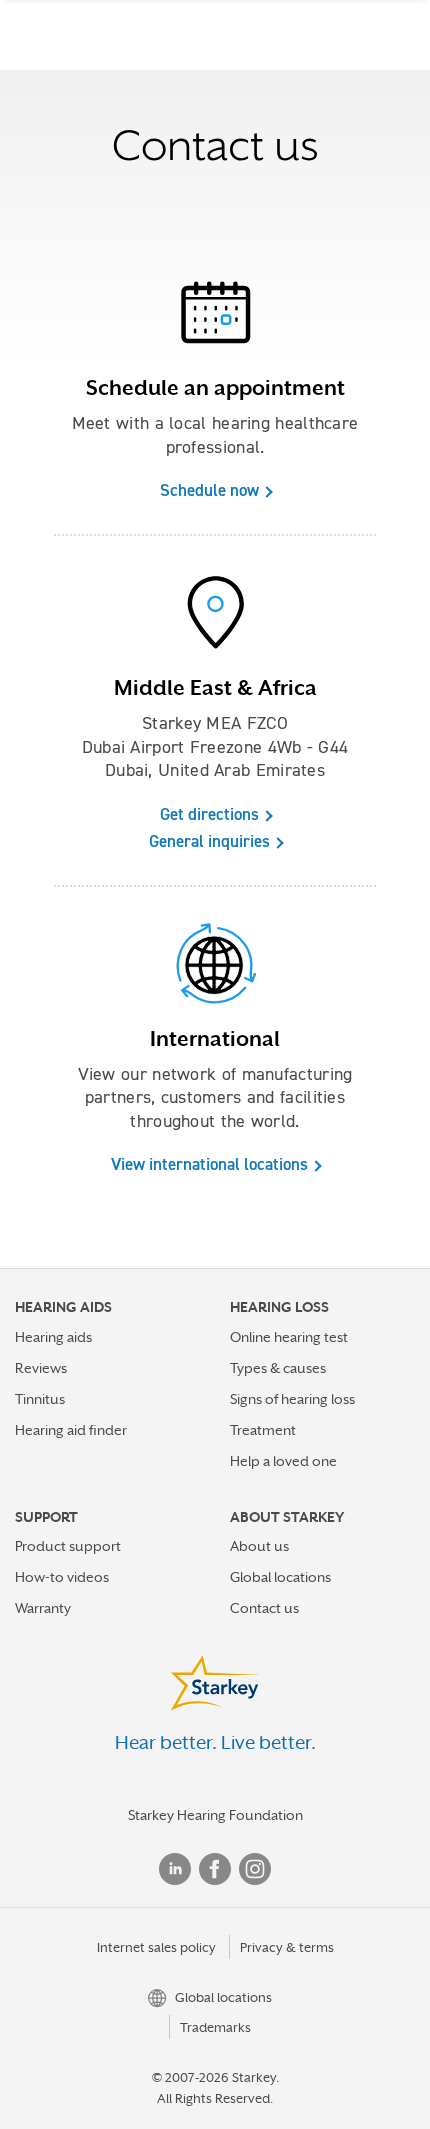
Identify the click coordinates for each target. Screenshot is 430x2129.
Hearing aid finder (71, 1430)
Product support (68, 1546)
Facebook (215, 1869)
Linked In (175, 1869)
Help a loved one (283, 1461)
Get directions (209, 814)
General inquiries (209, 841)
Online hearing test (289, 1337)
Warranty (43, 1608)
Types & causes (278, 1368)
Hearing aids (53, 1337)
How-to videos (62, 1577)
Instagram (255, 1869)
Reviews (41, 1368)
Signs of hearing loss (292, 1399)
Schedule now (209, 490)
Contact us (264, 1608)
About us (259, 1546)
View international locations (209, 1164)
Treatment (263, 1430)
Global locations (280, 1577)
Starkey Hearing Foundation (215, 1815)
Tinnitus (40, 1399)
